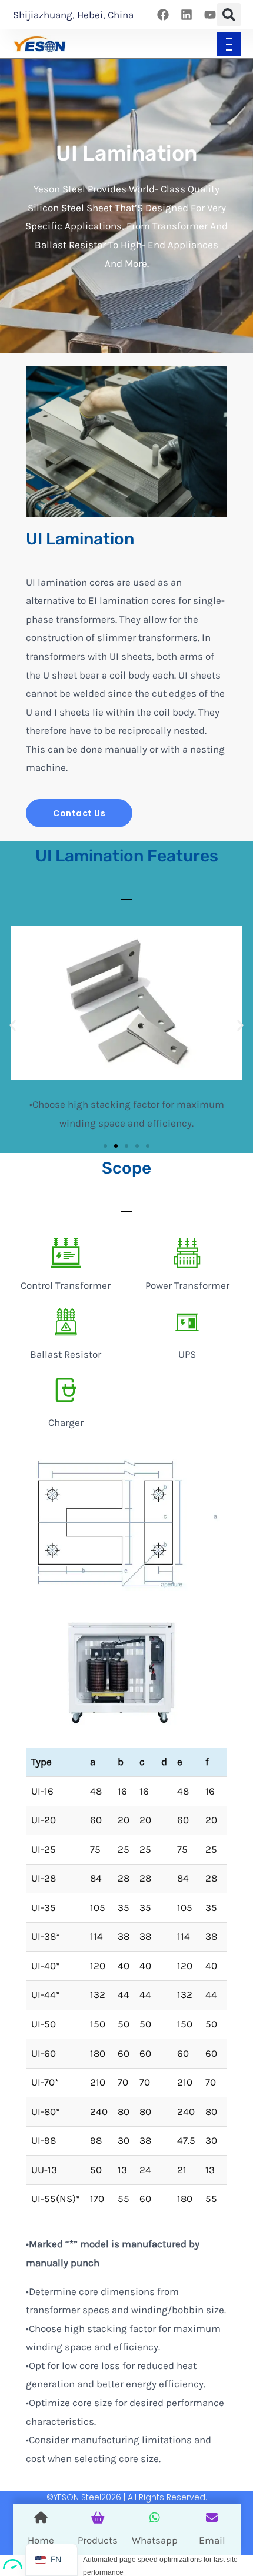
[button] (229, 15)
